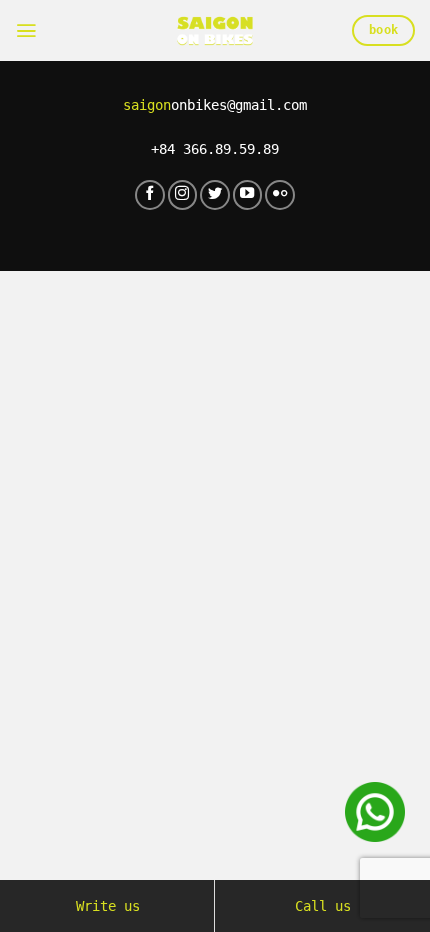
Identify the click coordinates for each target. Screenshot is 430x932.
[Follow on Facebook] (150, 195)
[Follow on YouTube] (248, 195)
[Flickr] (280, 195)
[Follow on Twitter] (215, 195)
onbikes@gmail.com (215, 105)
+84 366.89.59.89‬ (215, 149)
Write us (108, 906)
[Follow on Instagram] (183, 195)
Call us (323, 906)
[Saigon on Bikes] (215, 30)
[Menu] (26, 30)
